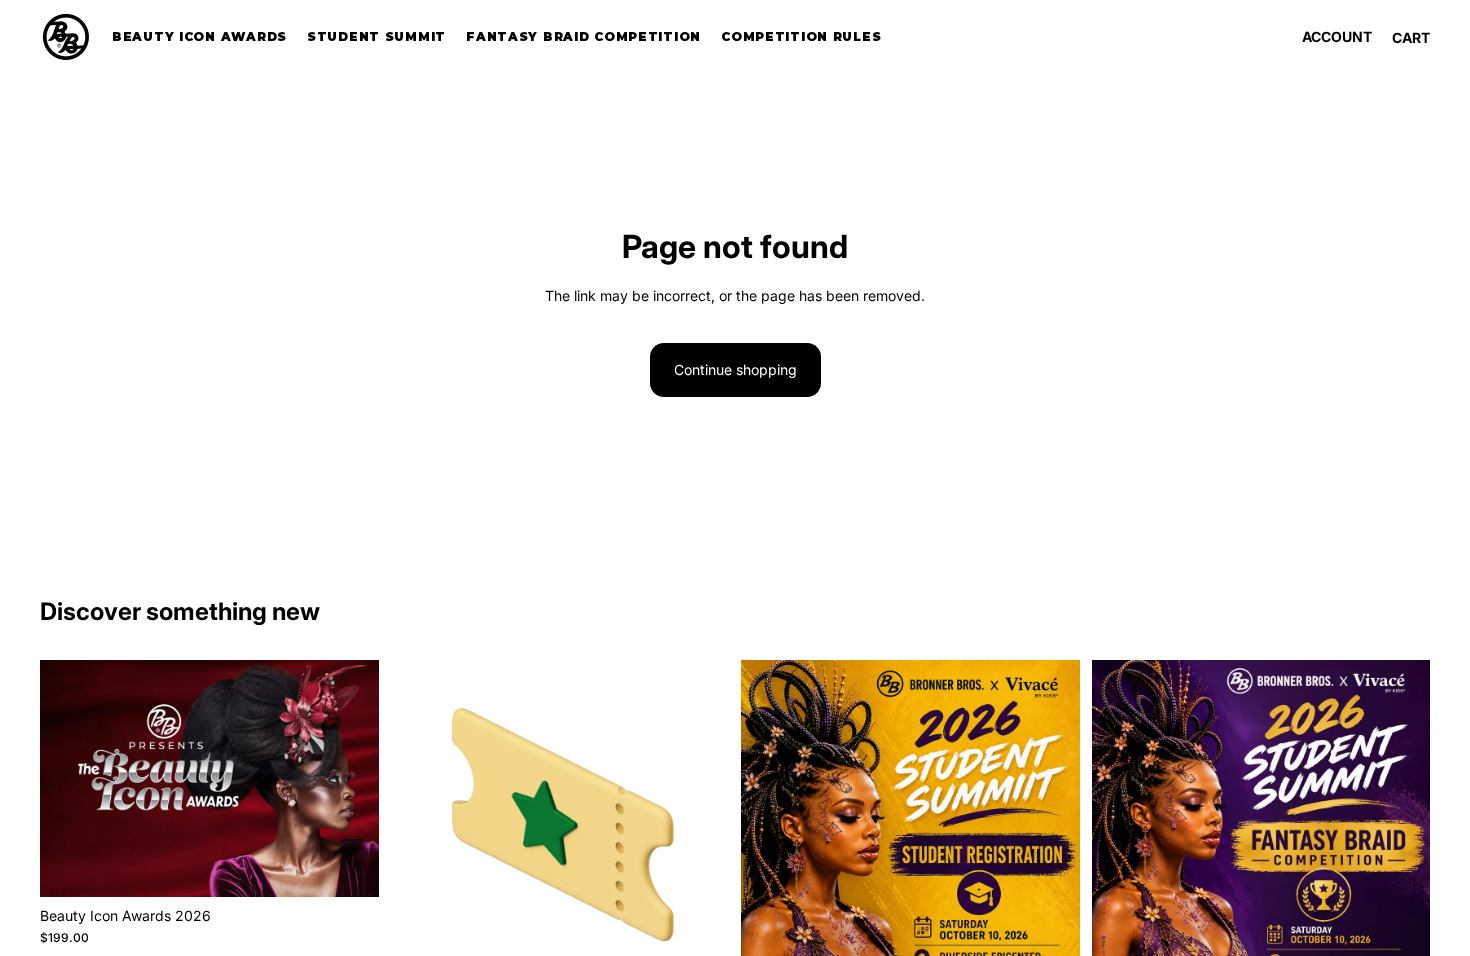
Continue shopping (735, 369)
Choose (365, 865)
